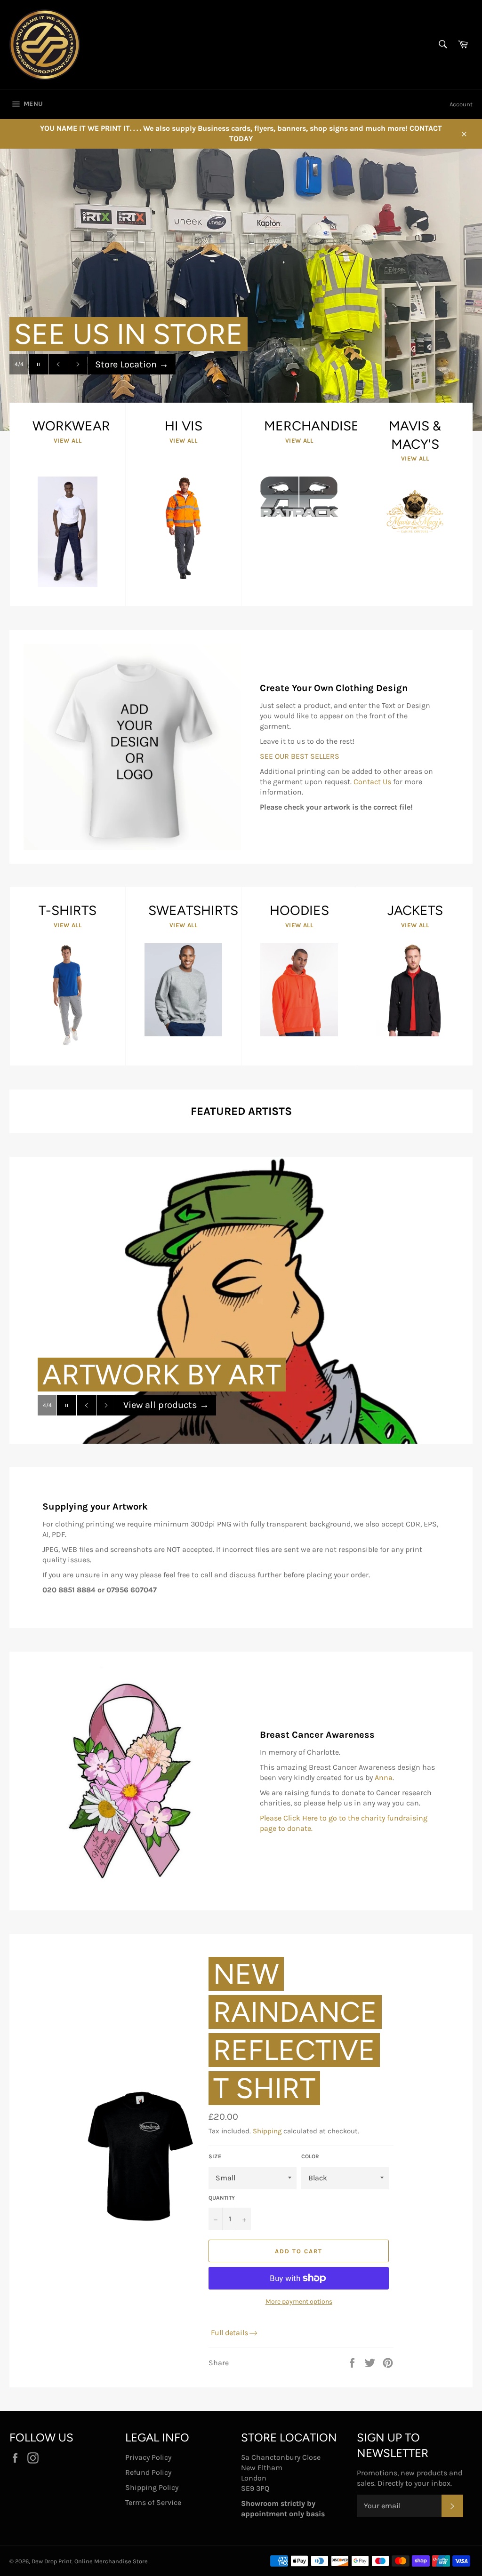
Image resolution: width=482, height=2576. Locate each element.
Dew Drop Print (52, 2561)
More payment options (299, 2302)
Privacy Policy (148, 2457)
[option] (241, 290)
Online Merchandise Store (111, 2561)
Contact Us (372, 782)
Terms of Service (153, 2502)
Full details (229, 2333)
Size (215, 2156)
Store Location (132, 383)
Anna (384, 1777)
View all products (166, 1424)
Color (310, 2156)
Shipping (267, 2131)
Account (461, 104)
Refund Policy (148, 2472)
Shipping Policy (152, 2487)
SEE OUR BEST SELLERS (300, 756)
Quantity (222, 2198)
